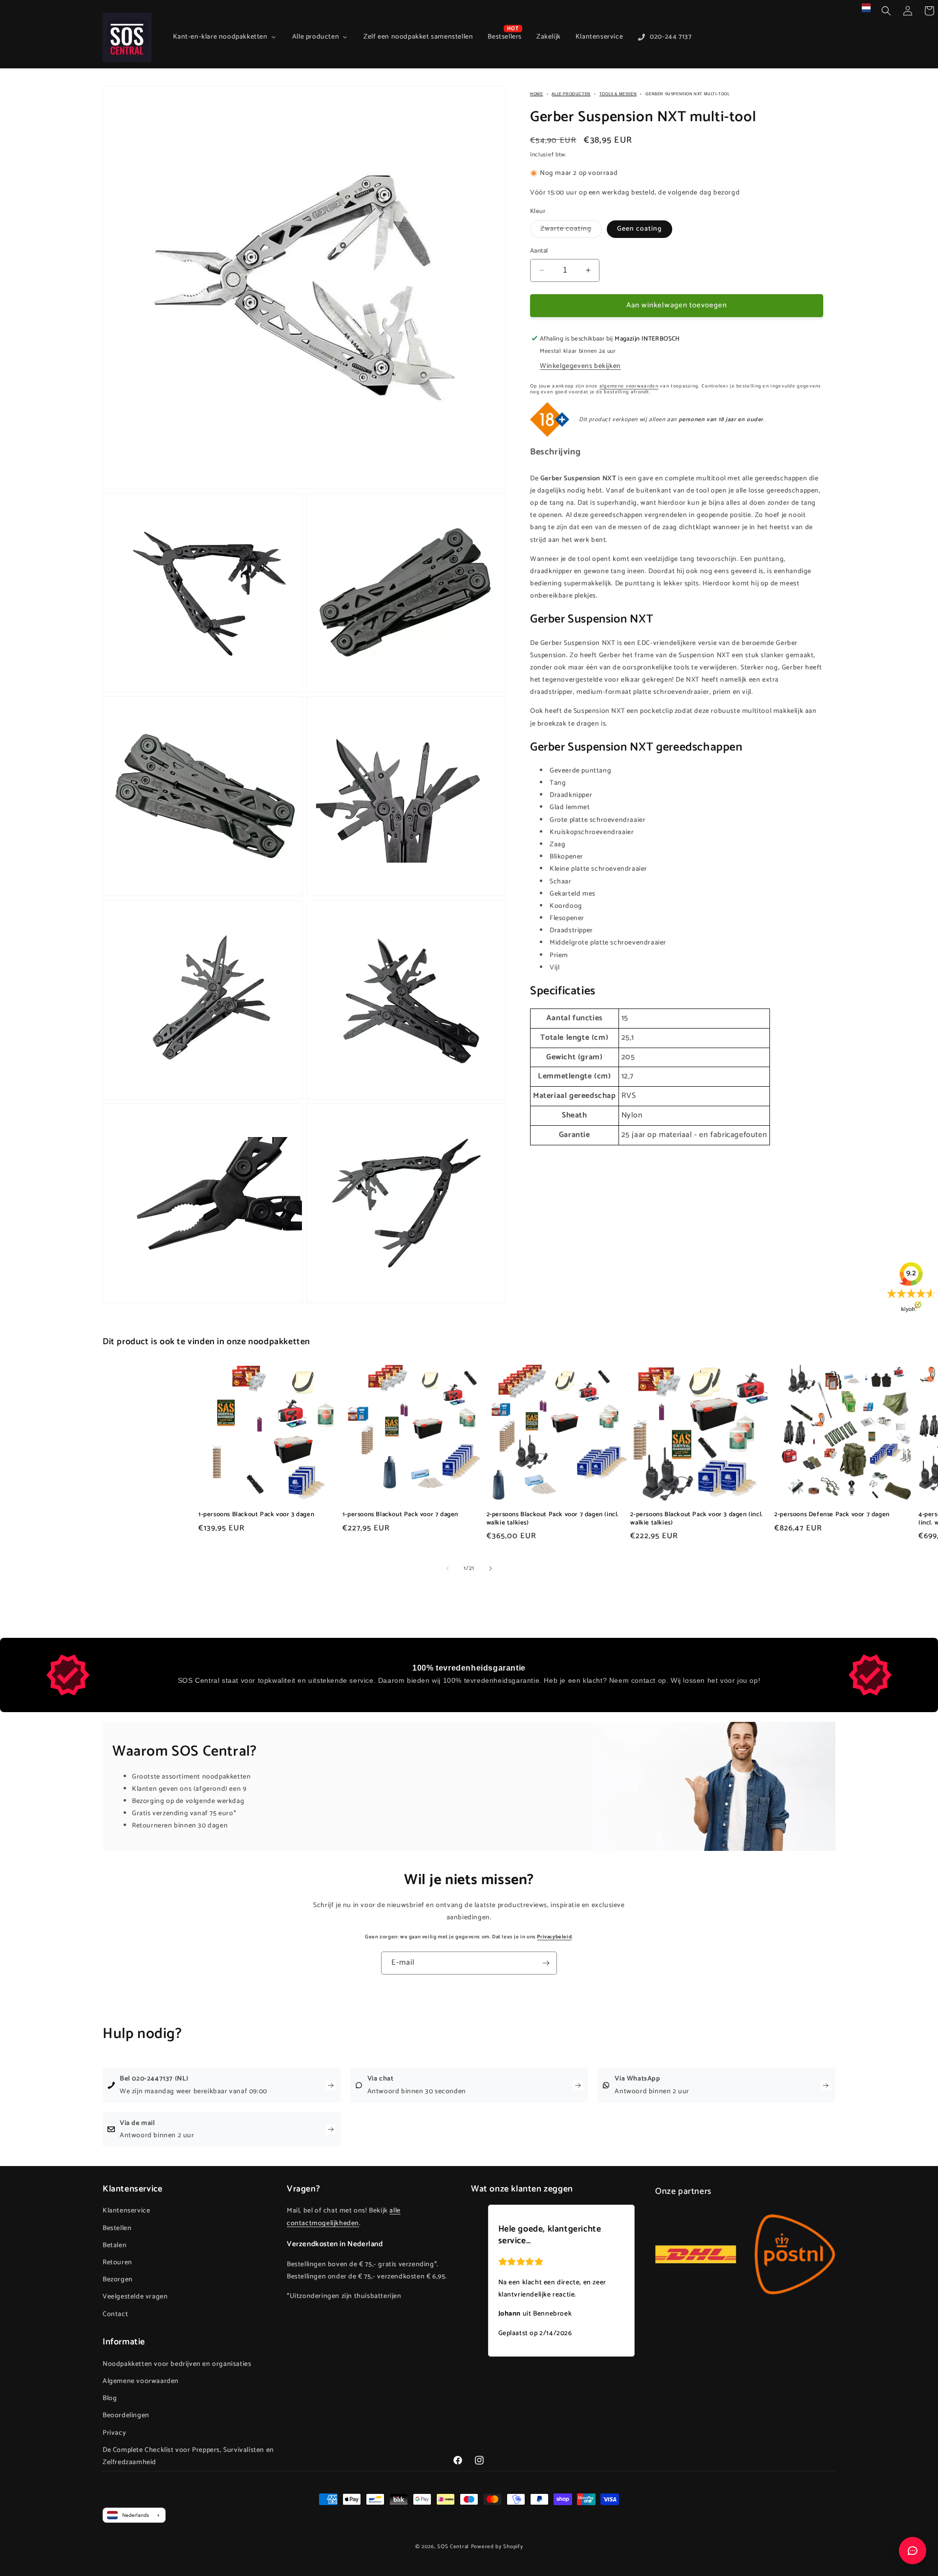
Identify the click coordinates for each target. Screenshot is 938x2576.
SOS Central (453, 2547)
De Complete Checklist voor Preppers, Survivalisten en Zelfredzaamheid (188, 2456)
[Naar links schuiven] (448, 1568)
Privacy (114, 2433)
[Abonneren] (546, 1963)
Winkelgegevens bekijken (580, 366)
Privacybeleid (554, 1937)
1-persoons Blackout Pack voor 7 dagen (400, 1515)
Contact (115, 2314)
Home (536, 94)
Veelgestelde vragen (135, 2297)
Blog (110, 2398)
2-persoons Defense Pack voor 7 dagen (832, 1515)
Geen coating (640, 229)
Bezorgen (118, 2280)
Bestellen (117, 2228)
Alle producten (571, 94)
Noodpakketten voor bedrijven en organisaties (177, 2364)
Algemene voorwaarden (141, 2381)
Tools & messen (618, 94)
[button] (886, 11)
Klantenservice (126, 2211)
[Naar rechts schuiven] (490, 1568)
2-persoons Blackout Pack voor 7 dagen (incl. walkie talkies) (553, 1519)
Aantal (539, 251)
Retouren (117, 2263)
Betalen (115, 2245)
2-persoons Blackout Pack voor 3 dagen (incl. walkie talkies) (696, 1519)
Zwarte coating (571, 230)
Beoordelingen (126, 2415)
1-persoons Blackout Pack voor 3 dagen (256, 1515)
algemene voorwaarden (629, 386)
